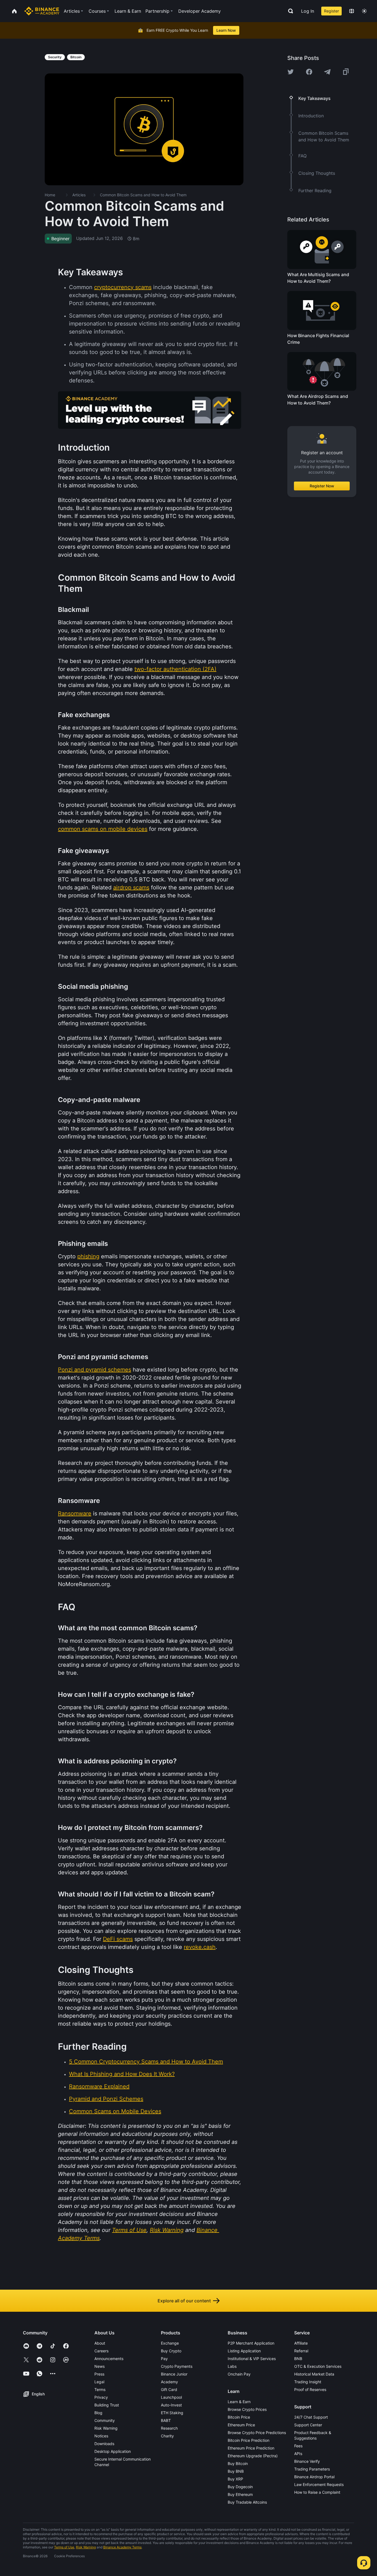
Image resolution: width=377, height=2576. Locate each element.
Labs (232, 2366)
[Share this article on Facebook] (309, 72)
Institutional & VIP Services (252, 2359)
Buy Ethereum (240, 2494)
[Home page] (42, 11)
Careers (101, 2351)
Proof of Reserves (310, 2389)
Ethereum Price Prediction (251, 2448)
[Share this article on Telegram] (327, 72)
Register (331, 11)
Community (105, 2420)
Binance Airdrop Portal (314, 2477)
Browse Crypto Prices (247, 2409)
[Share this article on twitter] (291, 72)
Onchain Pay (239, 2374)
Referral (301, 2351)
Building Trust (107, 2405)
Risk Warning (106, 2428)
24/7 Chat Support (311, 2417)
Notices (101, 2436)
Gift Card (169, 2389)
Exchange (170, 2343)
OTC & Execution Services (318, 2366)
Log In (308, 11)
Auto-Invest (171, 2405)
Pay (164, 2359)
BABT (166, 2420)
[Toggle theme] (364, 11)
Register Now (322, 486)
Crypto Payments (177, 2366)
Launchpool (171, 2397)
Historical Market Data (314, 2374)
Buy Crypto (171, 2351)
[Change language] (352, 11)
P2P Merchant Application (251, 2343)
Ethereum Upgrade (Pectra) (253, 2456)
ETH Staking (172, 2413)
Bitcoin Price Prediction (249, 2440)
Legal (99, 2382)
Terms (100, 2389)
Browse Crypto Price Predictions (257, 2433)
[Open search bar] (289, 11)
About (100, 2343)
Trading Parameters (312, 2469)
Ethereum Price (241, 2425)
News (99, 2366)
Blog (98, 2413)
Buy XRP (235, 2479)
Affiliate (301, 2343)
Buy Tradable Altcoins (247, 2502)
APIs (298, 2454)
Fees (298, 2446)
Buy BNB (236, 2471)
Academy (169, 2382)
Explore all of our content (184, 2301)
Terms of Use (64, 2547)
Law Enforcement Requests (319, 2484)
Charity (167, 2436)
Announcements (109, 2359)
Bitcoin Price (239, 2417)
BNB (298, 2359)
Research (169, 2428)
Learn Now (226, 30)
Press (99, 2374)
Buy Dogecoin (240, 2487)
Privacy (101, 2397)
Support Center (308, 2425)
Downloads (104, 2444)
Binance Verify (307, 2461)
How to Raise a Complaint (317, 2492)
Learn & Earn (239, 2402)
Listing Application (244, 2351)
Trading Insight (308, 2382)
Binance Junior (174, 2374)
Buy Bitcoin (238, 2463)
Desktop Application (113, 2451)
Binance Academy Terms (122, 2547)
